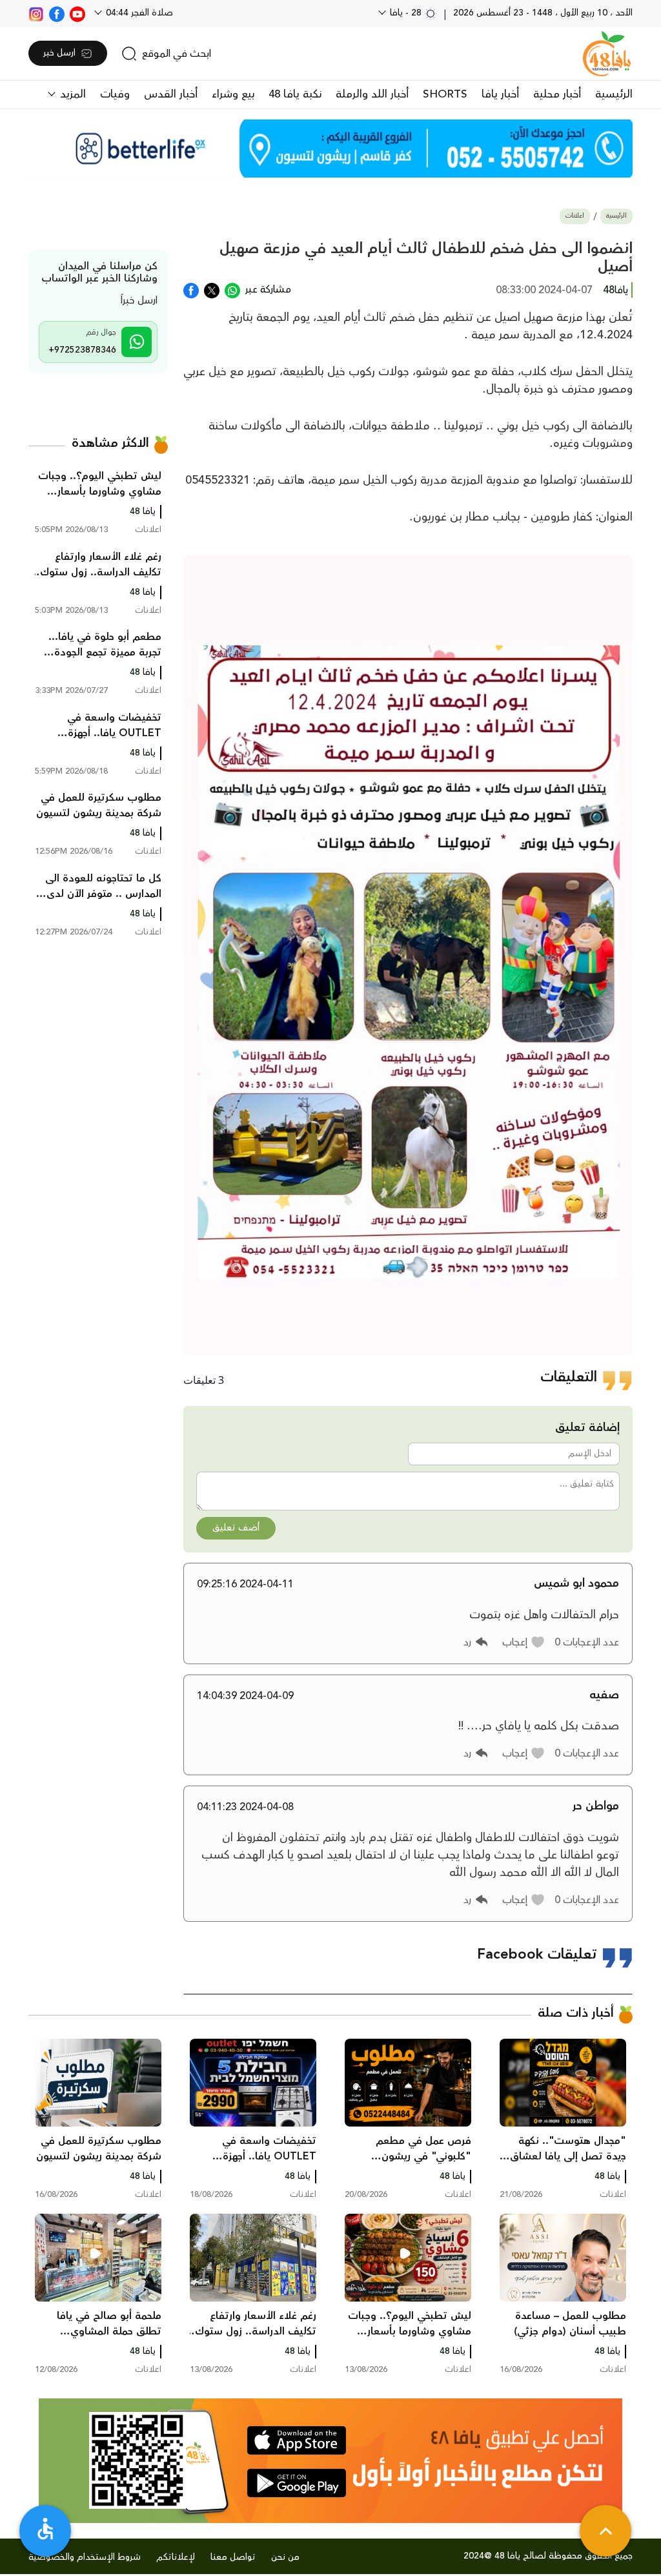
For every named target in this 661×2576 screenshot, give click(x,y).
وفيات (115, 94)
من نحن (285, 2557)
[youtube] (77, 13)
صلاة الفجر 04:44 (138, 13)
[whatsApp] (232, 289)
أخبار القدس (171, 94)
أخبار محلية (557, 94)
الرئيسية (614, 94)
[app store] (297, 2440)
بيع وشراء (233, 94)
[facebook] (57, 13)
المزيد (71, 94)
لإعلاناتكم (176, 2557)
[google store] (297, 2483)
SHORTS (445, 94)
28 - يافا (406, 13)
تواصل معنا (233, 2557)
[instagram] (36, 13)
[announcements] (330, 149)
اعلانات (575, 216)
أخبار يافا (500, 94)
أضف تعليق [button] (236, 1528)
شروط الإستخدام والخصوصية (85, 2557)
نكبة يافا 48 (295, 94)
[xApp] (212, 289)
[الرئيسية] (607, 54)
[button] (524, 1642)
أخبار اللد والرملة (372, 94)
